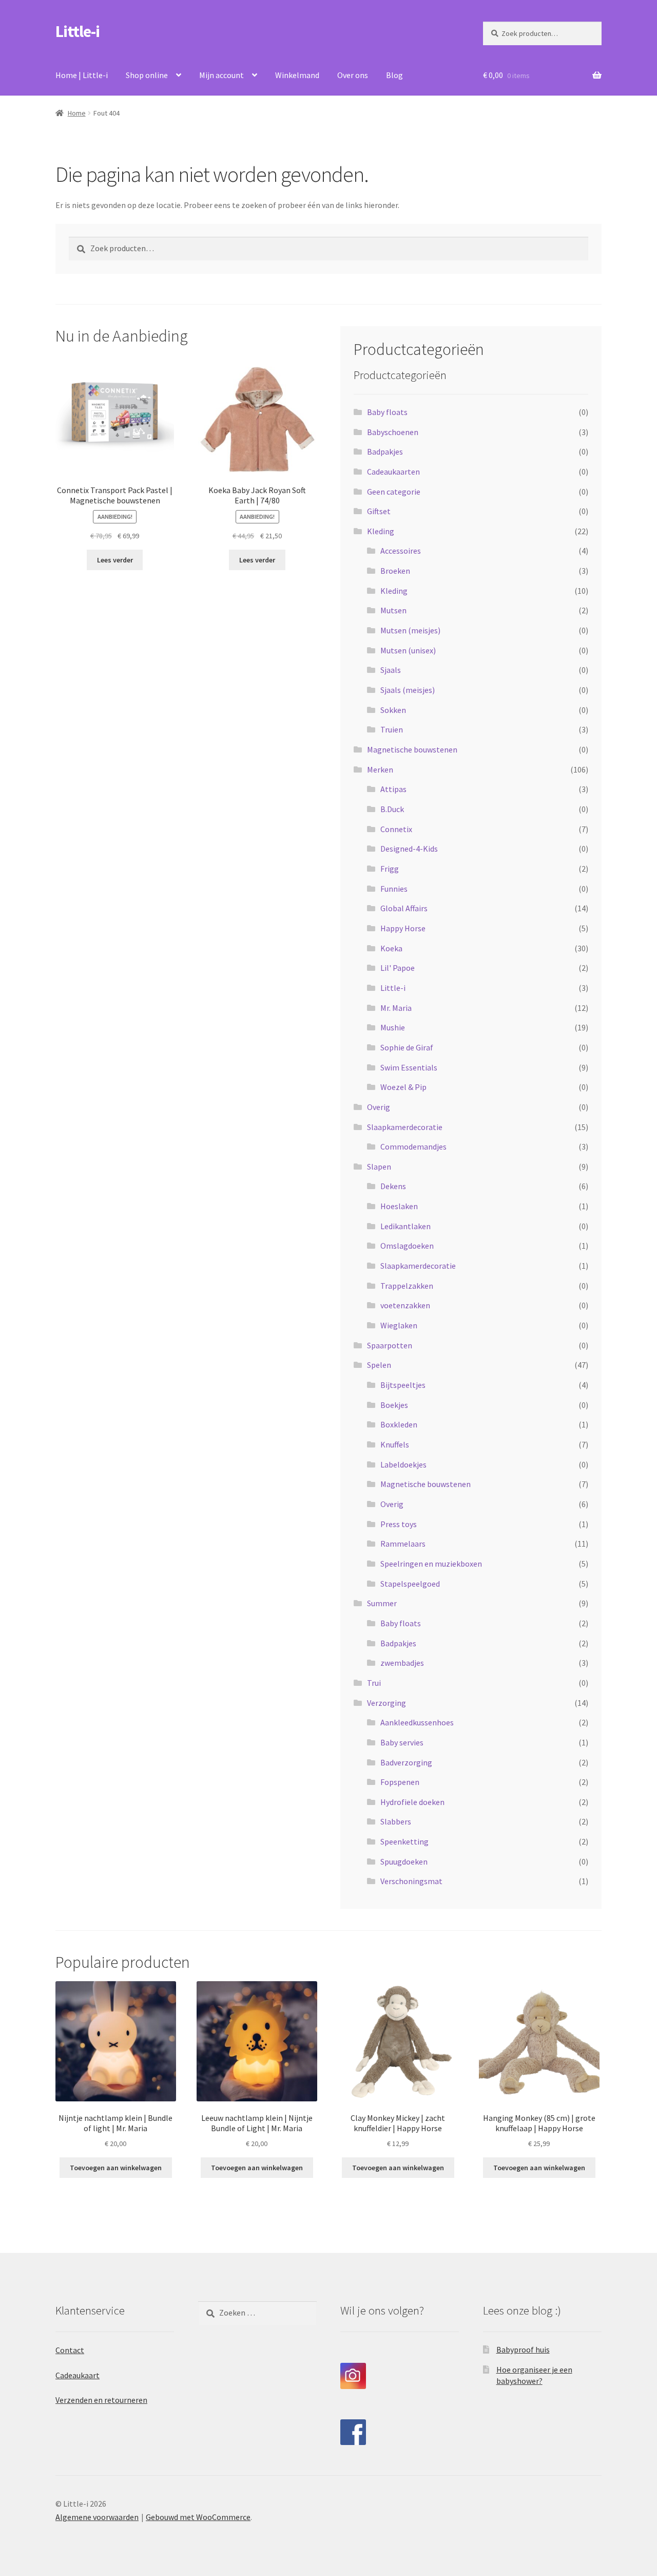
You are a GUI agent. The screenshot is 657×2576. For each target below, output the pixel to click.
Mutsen (393, 610)
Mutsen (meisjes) (410, 630)
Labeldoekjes (403, 1464)
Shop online (147, 75)
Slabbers (396, 1821)
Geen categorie (394, 492)
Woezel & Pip (403, 1087)
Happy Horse (403, 928)
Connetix (396, 829)
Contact (70, 2350)
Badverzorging (406, 1762)
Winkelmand (297, 75)
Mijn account (221, 75)
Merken (380, 769)
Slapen (379, 1167)
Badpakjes (385, 452)
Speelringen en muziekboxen (431, 1564)
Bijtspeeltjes (403, 1385)
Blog (394, 75)
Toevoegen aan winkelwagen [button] (116, 2168)
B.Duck (392, 809)
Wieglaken (399, 1325)
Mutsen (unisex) (408, 650)
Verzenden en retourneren (101, 2400)
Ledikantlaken (405, 1226)
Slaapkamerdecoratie (405, 1127)
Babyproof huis (523, 2349)
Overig (379, 1107)
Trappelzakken (407, 1286)
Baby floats (387, 412)
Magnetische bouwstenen (412, 749)
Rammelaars (403, 1544)
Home (77, 113)
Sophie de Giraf (407, 1047)
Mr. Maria (396, 1008)
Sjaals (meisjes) (408, 690)
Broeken (395, 571)
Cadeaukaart (78, 2375)
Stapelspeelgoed (410, 1584)
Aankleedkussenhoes (417, 1722)
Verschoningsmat (411, 1881)
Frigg (390, 869)
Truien (392, 729)
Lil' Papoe (398, 968)
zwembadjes (402, 1663)
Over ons (353, 75)
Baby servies (402, 1742)
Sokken (393, 710)
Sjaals (391, 670)
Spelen (379, 1365)
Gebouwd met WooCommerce (198, 2517)
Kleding (381, 531)
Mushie (393, 1027)
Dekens (393, 1186)
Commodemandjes (413, 1146)
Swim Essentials (409, 1067)
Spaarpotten (390, 1345)
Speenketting (404, 1841)
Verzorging (387, 1703)
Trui (374, 1683)
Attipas (393, 789)
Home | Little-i (82, 75)
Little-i (78, 31)
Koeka (391, 948)
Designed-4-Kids (409, 849)
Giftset (379, 511)
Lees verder (115, 560)
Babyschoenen (393, 432)
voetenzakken (405, 1305)
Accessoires (401, 551)
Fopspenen (400, 1782)
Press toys (399, 1524)
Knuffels (395, 1444)
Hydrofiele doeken (412, 1802)
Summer (382, 1603)
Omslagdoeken (407, 1246)
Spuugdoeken (404, 1862)
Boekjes (394, 1405)
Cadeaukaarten (393, 472)
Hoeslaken (399, 1206)
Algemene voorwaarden (97, 2517)
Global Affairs (404, 908)
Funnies (394, 889)
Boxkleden (399, 1424)
